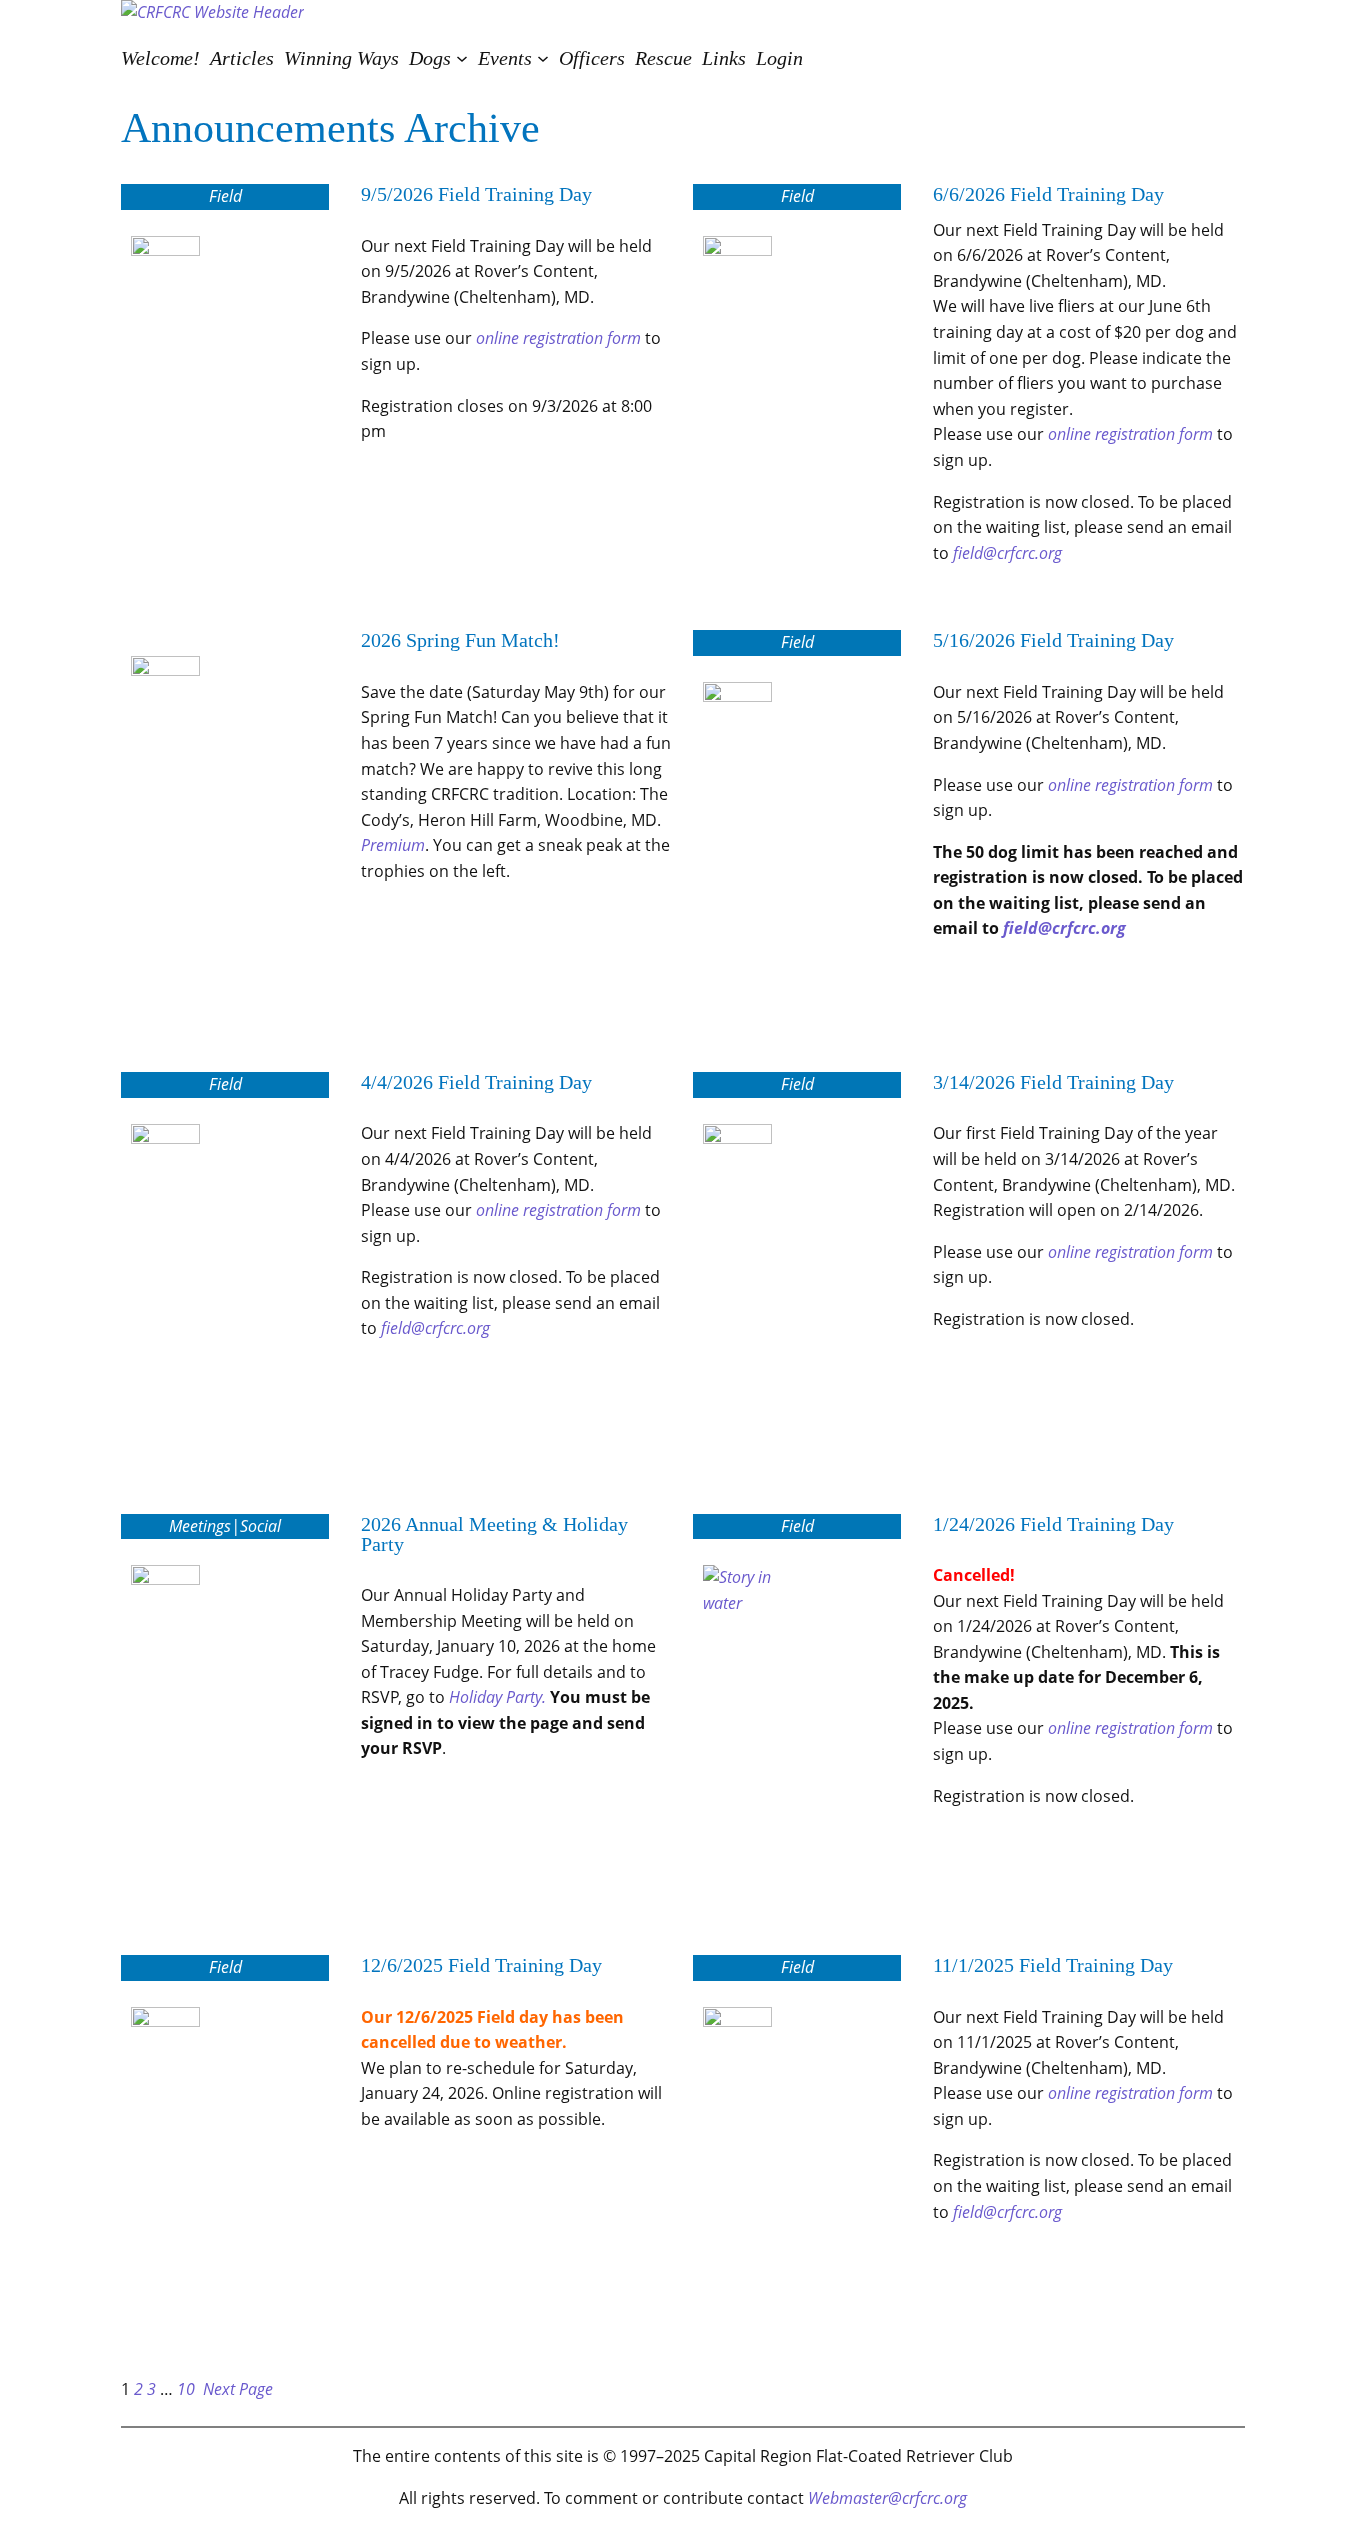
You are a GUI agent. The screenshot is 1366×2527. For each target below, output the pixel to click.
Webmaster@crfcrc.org (887, 2498)
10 (186, 2389)
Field (225, 196)
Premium (393, 845)
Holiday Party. (497, 1697)
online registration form (558, 338)
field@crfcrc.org (1007, 553)
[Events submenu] (543, 58)
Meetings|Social (225, 1526)
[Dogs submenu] (462, 58)
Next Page (238, 2389)
